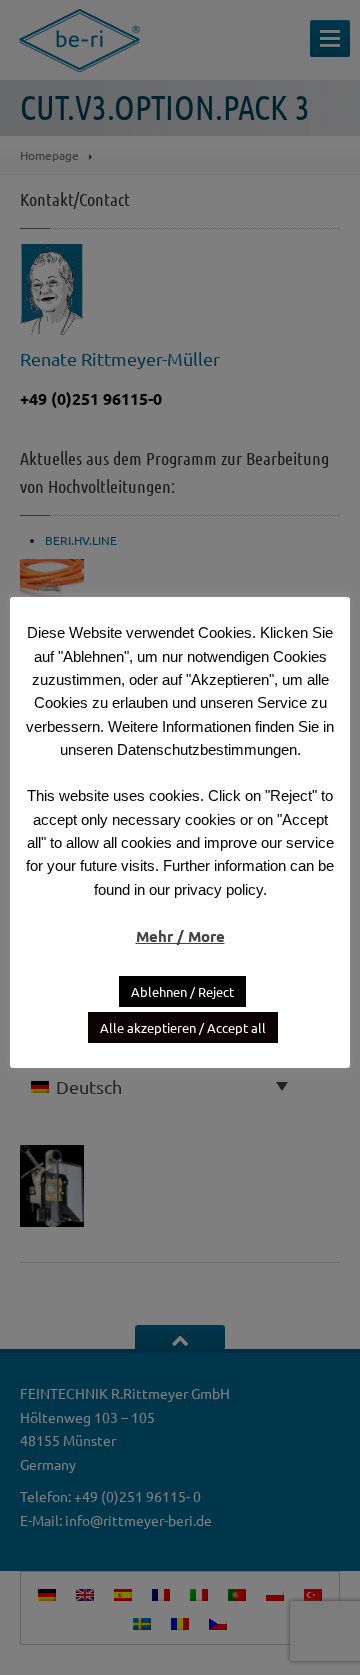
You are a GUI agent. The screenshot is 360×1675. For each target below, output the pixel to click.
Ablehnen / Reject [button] (182, 991)
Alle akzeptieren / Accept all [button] (183, 1027)
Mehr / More (180, 936)
